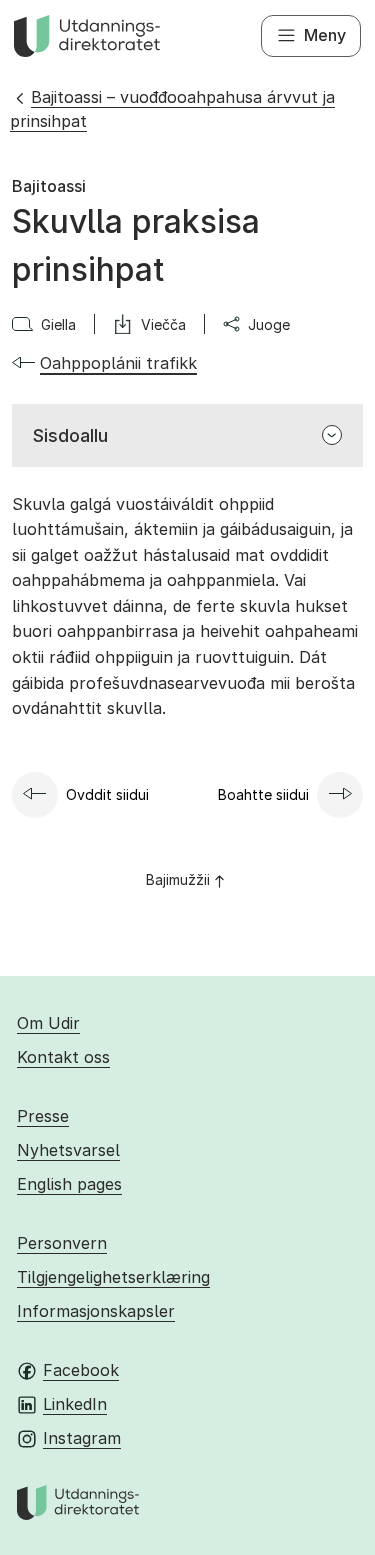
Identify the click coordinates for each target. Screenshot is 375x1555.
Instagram (82, 1438)
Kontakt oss (63, 1057)
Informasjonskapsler (96, 1311)
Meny (325, 35)
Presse (43, 1116)
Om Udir (48, 1023)
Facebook (81, 1370)
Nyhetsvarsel (68, 1150)
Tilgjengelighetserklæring (113, 1277)
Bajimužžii (178, 879)
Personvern (62, 1243)
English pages (69, 1184)
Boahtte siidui (263, 794)
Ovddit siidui (107, 794)
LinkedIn (75, 1404)
